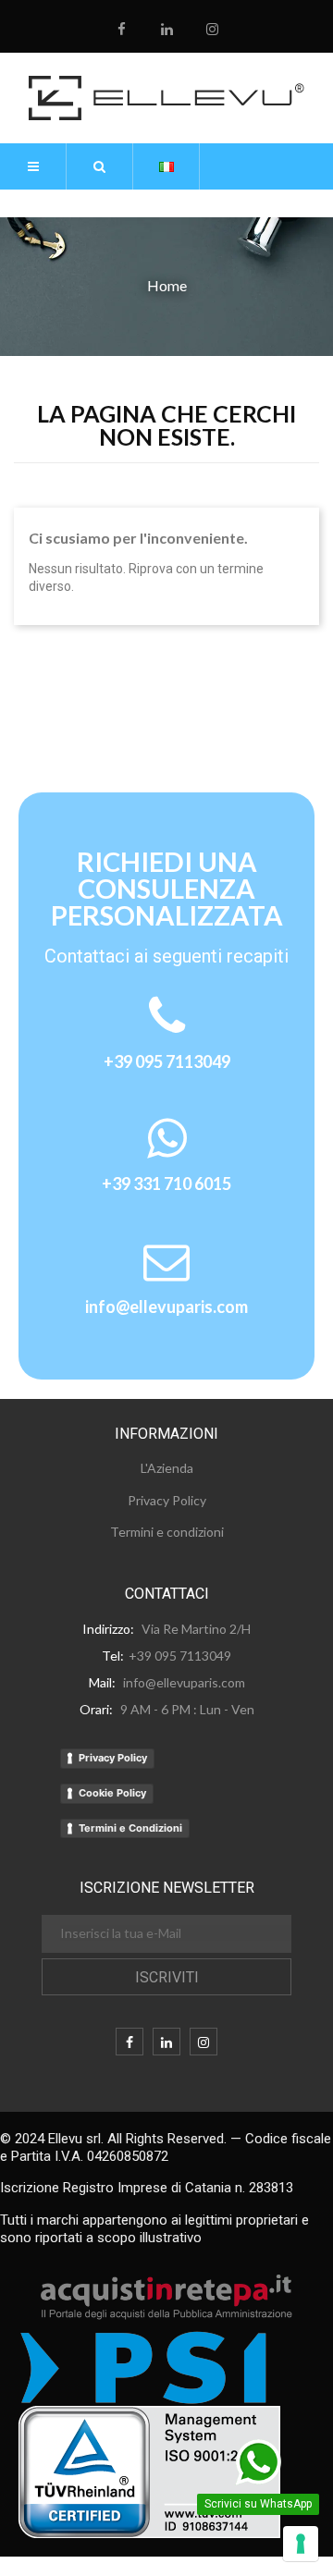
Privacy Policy (113, 1758)
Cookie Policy (112, 1793)
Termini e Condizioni (130, 1828)
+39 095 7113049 (167, 1061)
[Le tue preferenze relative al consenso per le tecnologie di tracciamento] (301, 2544)
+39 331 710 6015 (166, 1184)
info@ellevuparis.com (166, 1306)
